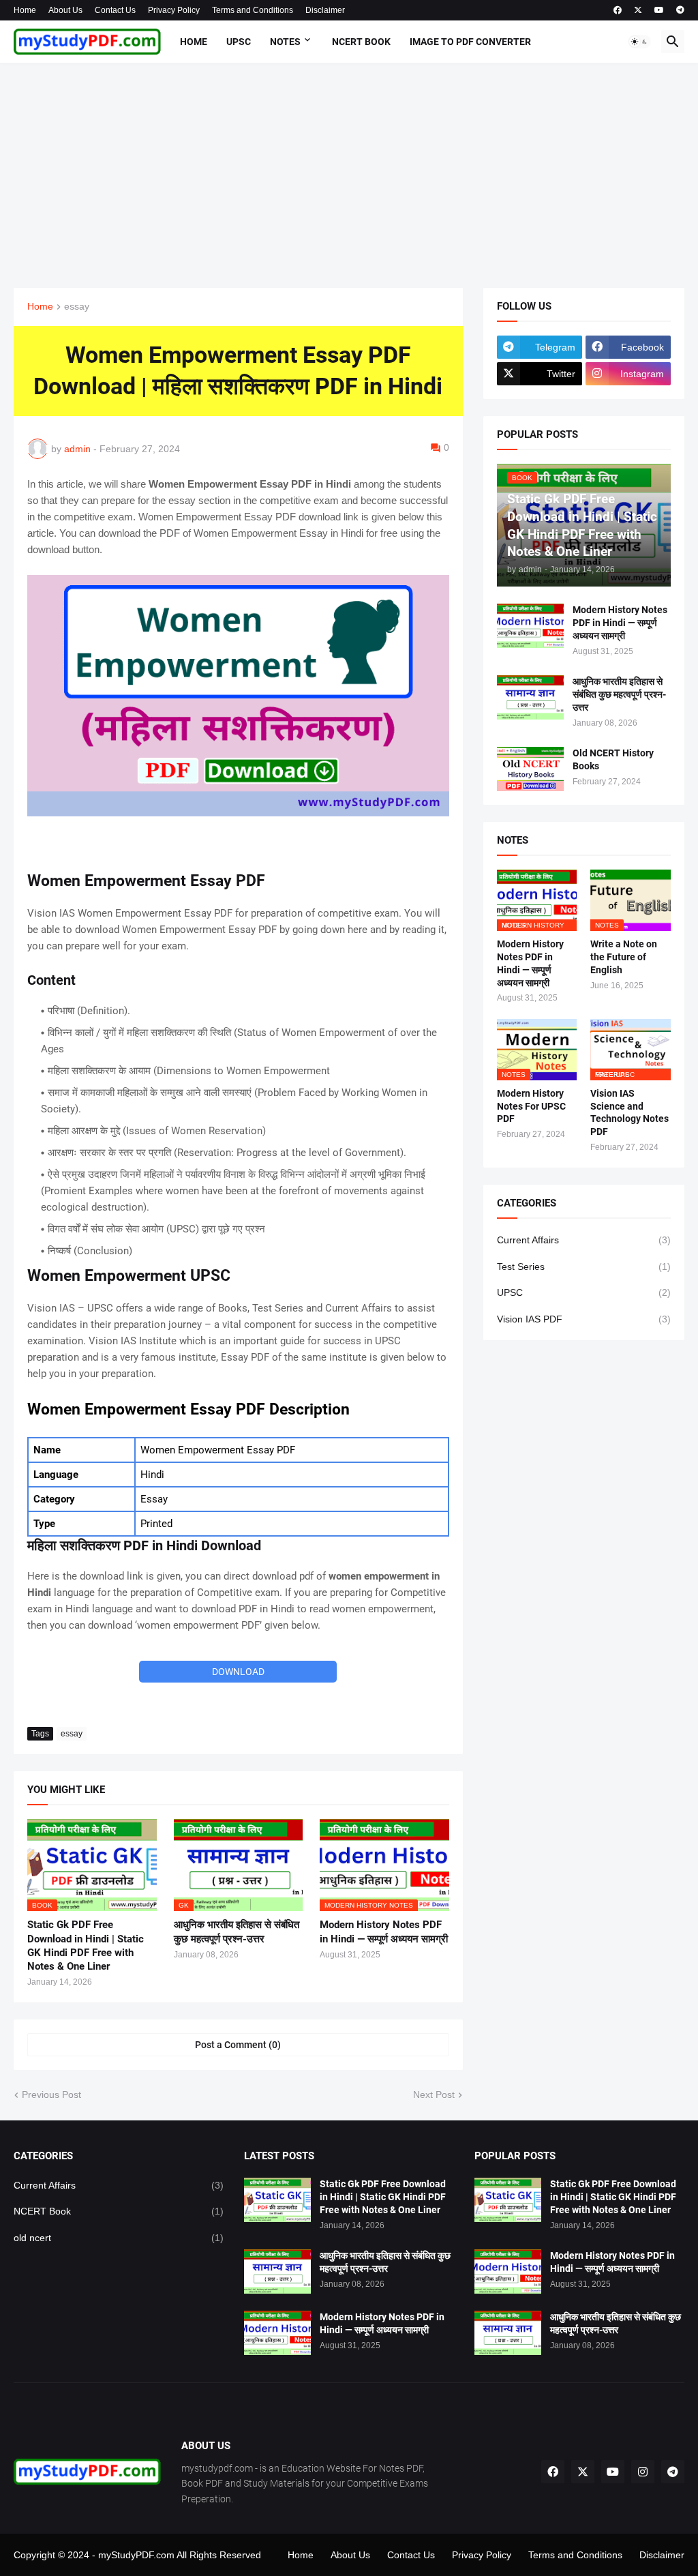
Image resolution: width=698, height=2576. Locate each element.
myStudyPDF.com (136, 2555)
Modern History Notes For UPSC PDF (531, 1106)
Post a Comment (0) (238, 2045)
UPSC (239, 42)
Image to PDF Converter (470, 42)
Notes (285, 42)
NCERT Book (361, 42)
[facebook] (618, 10)
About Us (65, 10)
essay (77, 307)
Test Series (584, 1267)
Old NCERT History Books (613, 759)
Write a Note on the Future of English (624, 957)
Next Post (434, 2094)
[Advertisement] (349, 175)
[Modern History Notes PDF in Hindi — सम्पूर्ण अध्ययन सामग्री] (530, 626)
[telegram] (680, 10)
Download (238, 1672)
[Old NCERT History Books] (530, 769)
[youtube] (659, 10)
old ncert (119, 2238)
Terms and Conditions (253, 10)
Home (25, 10)
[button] (639, 42)
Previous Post (51, 2094)
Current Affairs (584, 1240)
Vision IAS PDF (584, 1319)
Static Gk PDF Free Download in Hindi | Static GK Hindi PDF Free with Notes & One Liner (86, 1945)
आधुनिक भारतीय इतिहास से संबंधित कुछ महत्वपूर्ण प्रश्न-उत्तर (237, 1931)
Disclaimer (325, 10)
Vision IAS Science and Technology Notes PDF (629, 1113)
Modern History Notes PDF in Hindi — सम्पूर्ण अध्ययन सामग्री (384, 1931)
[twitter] (638, 10)
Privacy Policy (174, 10)
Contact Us (115, 10)
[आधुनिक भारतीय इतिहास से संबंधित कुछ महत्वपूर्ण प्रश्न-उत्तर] (530, 697)
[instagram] (643, 2472)
